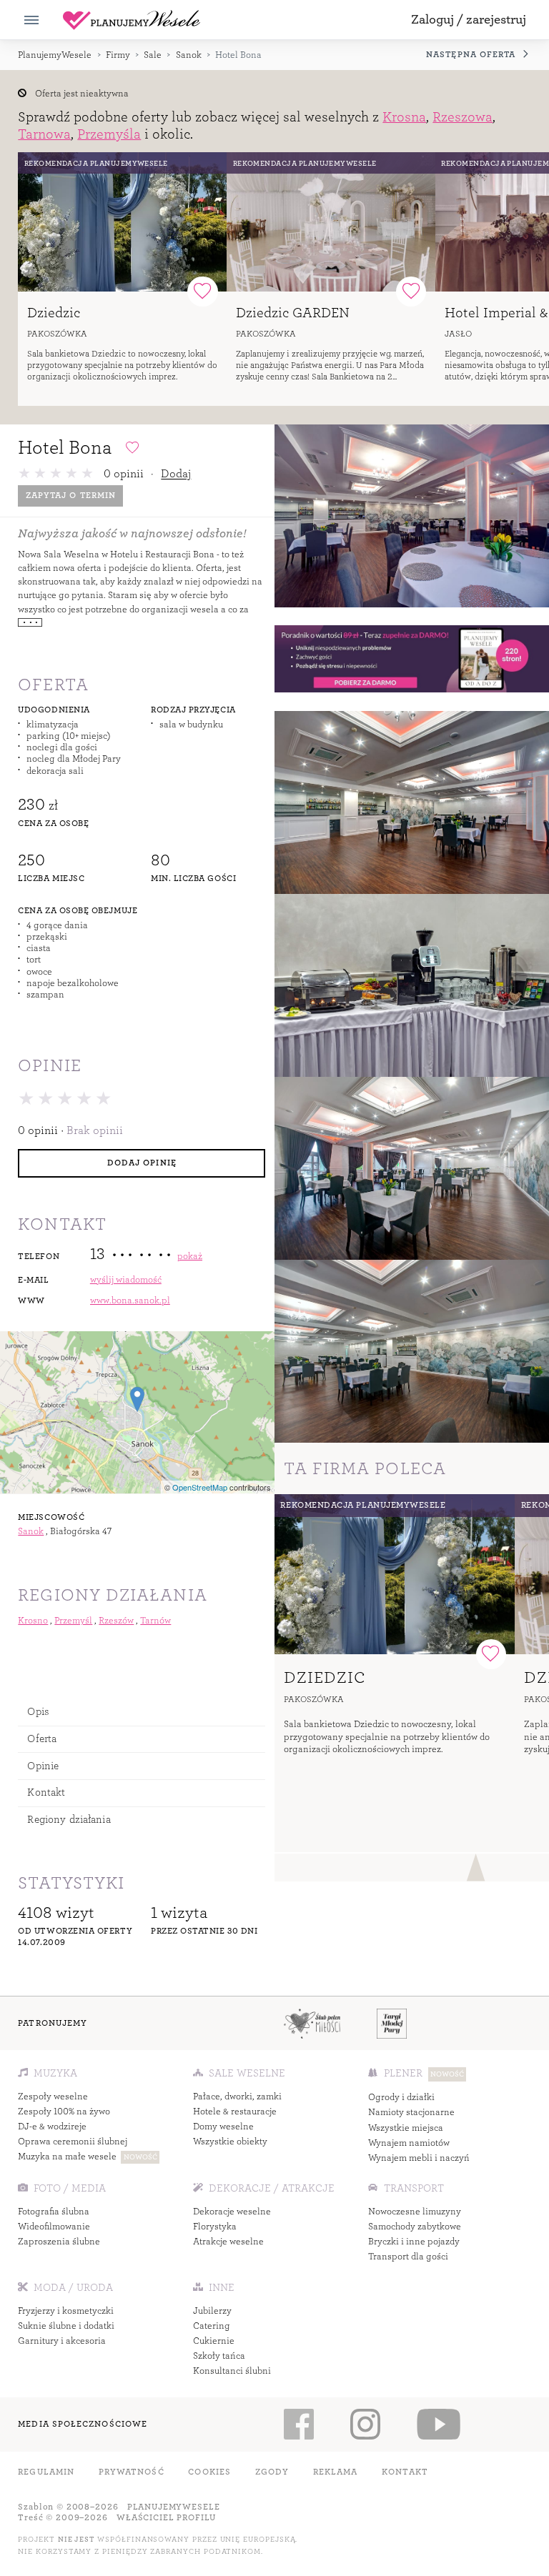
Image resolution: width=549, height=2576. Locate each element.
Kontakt (46, 1792)
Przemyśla (109, 134)
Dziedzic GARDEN (293, 313)
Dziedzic (54, 313)
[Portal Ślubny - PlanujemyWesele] (132, 20)
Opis (38, 1712)
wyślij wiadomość (126, 1280)
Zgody (272, 2472)
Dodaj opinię (142, 1163)
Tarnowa (44, 134)
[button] (469, 20)
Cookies (209, 2472)
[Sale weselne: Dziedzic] (122, 222)
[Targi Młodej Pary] (392, 2023)
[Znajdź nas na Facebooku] (298, 2424)
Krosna (404, 117)
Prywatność (132, 2472)
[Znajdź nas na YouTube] (438, 2424)
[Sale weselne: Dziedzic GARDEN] (331, 222)
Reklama (336, 2472)
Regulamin (46, 2472)
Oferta (42, 1739)
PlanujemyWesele (55, 55)
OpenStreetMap (200, 1487)
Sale (153, 55)
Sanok (189, 55)
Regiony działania (69, 1820)
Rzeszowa (463, 117)
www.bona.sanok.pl (130, 1301)
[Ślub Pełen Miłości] (312, 2023)
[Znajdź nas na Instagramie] (365, 2424)
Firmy (118, 55)
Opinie (43, 1766)
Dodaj (176, 473)
